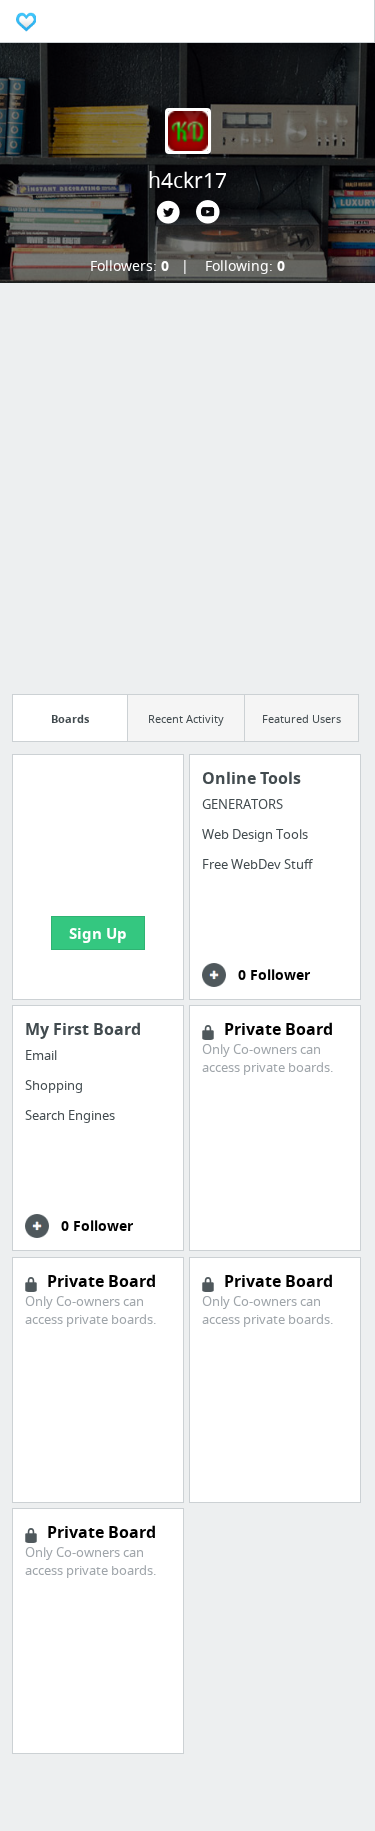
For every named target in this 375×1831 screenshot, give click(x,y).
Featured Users (301, 718)
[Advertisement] (187, 482)
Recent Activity (186, 718)
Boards (70, 718)
